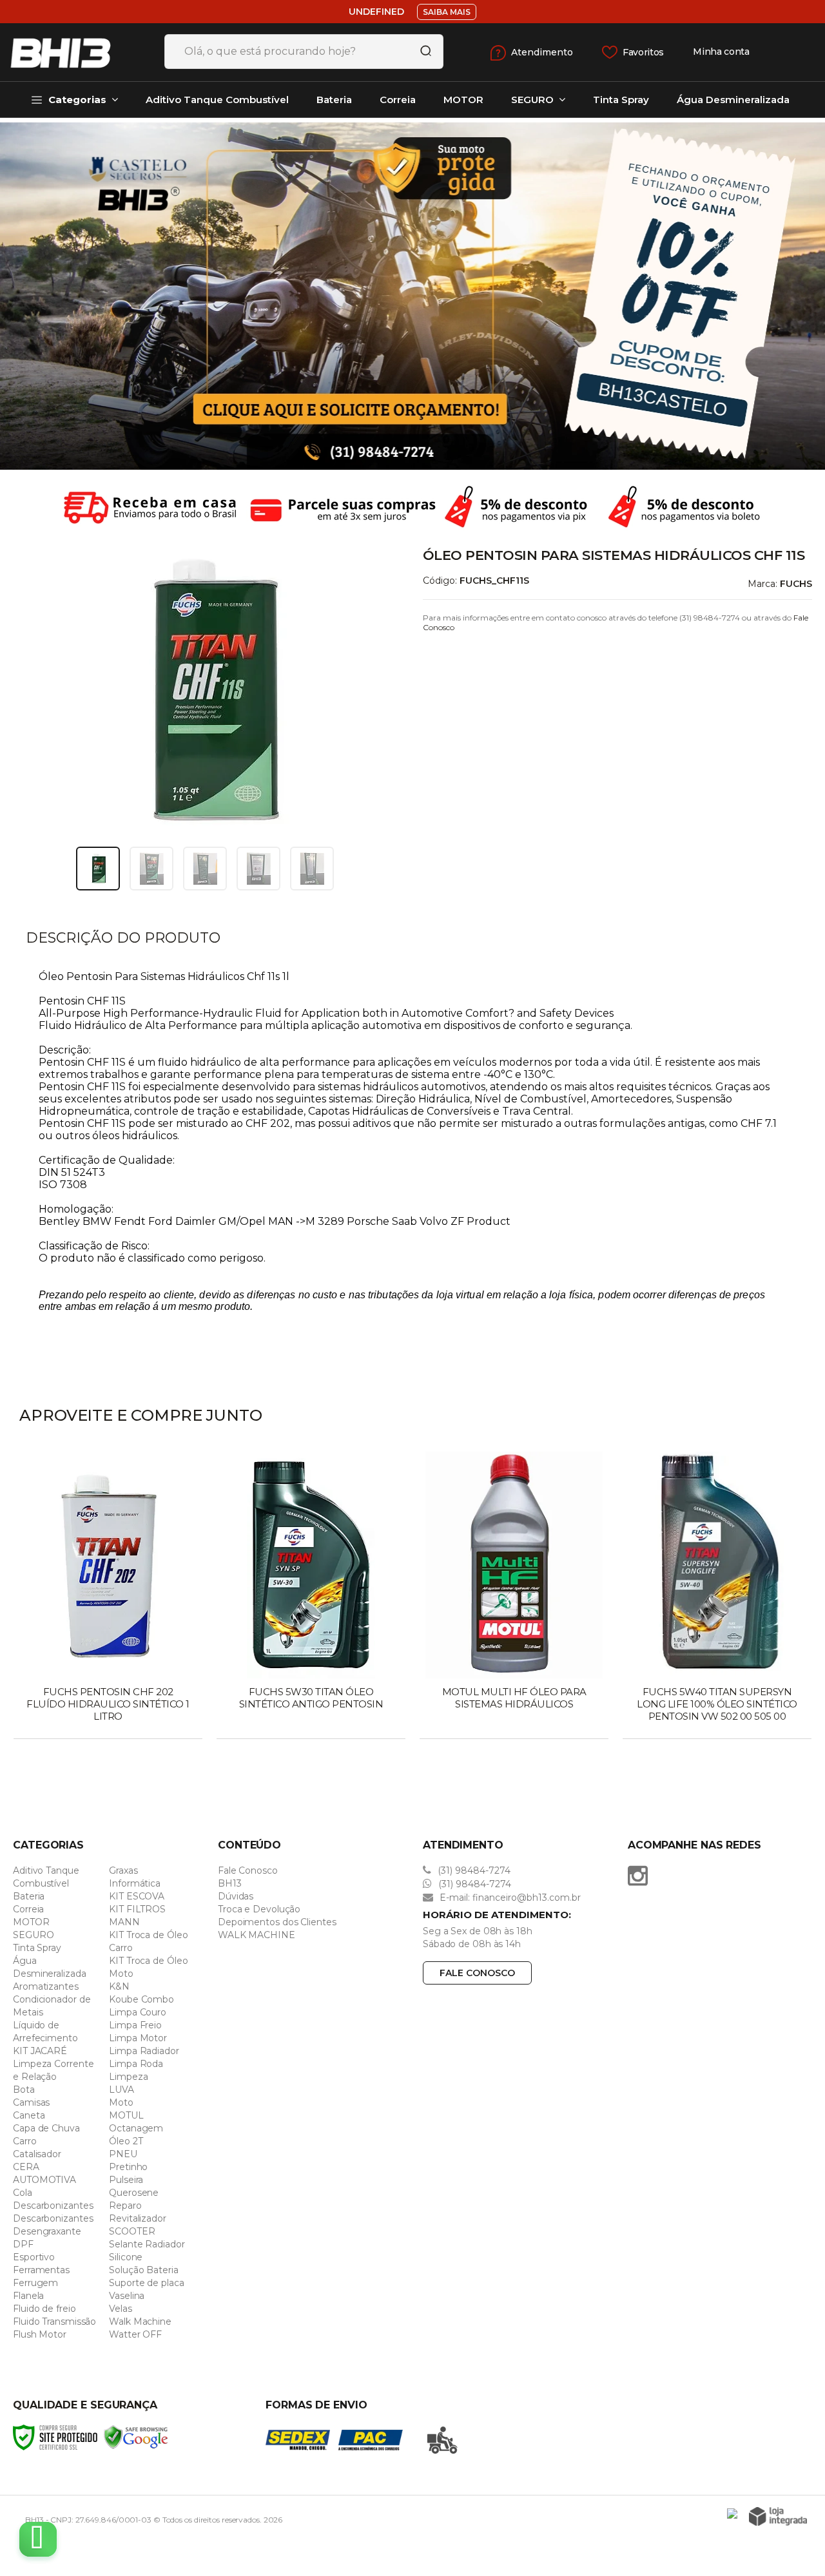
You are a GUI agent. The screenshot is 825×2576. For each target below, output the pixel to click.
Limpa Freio (135, 2025)
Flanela (28, 2296)
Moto (121, 2102)
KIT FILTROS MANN (137, 1916)
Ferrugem (35, 2283)
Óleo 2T (126, 2141)
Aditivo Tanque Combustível (46, 1877)
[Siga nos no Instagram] (641, 1876)
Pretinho (128, 2167)
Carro (25, 2141)
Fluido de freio (44, 2309)
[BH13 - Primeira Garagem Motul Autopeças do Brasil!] (77, 52)
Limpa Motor (138, 2038)
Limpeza (128, 2077)
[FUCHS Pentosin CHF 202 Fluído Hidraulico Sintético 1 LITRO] (108, 1597)
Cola (23, 2193)
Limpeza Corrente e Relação (53, 2070)
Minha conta (721, 52)
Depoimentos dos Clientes (277, 1922)
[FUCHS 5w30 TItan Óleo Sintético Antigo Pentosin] (311, 1597)
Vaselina (127, 2296)
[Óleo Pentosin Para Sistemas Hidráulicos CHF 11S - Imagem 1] (98, 869)
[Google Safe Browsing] (136, 2437)
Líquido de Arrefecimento (45, 2032)
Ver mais (109, 1725)
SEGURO (33, 1935)
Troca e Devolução (259, 1909)
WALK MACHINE (257, 1935)
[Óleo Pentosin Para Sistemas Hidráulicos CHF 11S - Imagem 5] (312, 869)
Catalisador (37, 2154)
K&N (119, 1986)
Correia (28, 1909)
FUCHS (796, 584)
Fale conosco (477, 1973)
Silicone (126, 2257)
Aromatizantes (46, 1986)
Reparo (125, 2206)
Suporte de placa (146, 2283)
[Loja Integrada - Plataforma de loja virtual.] (778, 2516)
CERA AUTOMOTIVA (44, 2173)
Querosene (134, 2193)
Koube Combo (141, 1999)
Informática (135, 1883)
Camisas (31, 2102)
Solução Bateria (144, 2270)
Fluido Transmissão (54, 2321)
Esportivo (34, 2257)
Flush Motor (40, 2334)
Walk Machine (140, 2321)
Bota (24, 2090)
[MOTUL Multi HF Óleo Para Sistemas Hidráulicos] (514, 1597)
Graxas (123, 1870)
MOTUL (126, 2115)
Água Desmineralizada (50, 1967)
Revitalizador (138, 2218)
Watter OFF (135, 2334)
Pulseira (126, 2180)
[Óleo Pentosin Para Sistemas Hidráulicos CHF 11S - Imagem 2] (151, 869)
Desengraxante (47, 2231)
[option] (412, 296)
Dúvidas (236, 1896)
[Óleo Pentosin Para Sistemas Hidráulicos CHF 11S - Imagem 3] (205, 869)
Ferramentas (41, 2270)
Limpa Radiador (144, 2051)
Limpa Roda (136, 2064)
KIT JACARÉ (40, 2051)
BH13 (230, 1883)
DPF (23, 2244)
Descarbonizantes (53, 2206)
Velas (121, 2309)
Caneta (29, 2115)
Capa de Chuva (46, 2128)
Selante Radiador (147, 2244)
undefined (376, 12)
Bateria (29, 1896)
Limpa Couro (138, 2012)
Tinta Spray (37, 1948)
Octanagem (136, 2128)
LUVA (121, 2090)
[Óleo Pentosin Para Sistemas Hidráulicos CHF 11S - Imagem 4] (258, 869)
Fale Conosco (248, 1870)
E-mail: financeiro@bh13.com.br (509, 1898)
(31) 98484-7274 (473, 1870)
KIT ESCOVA (137, 1896)
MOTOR (31, 1922)
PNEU (123, 2154)
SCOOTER (132, 2231)
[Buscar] (422, 52)
